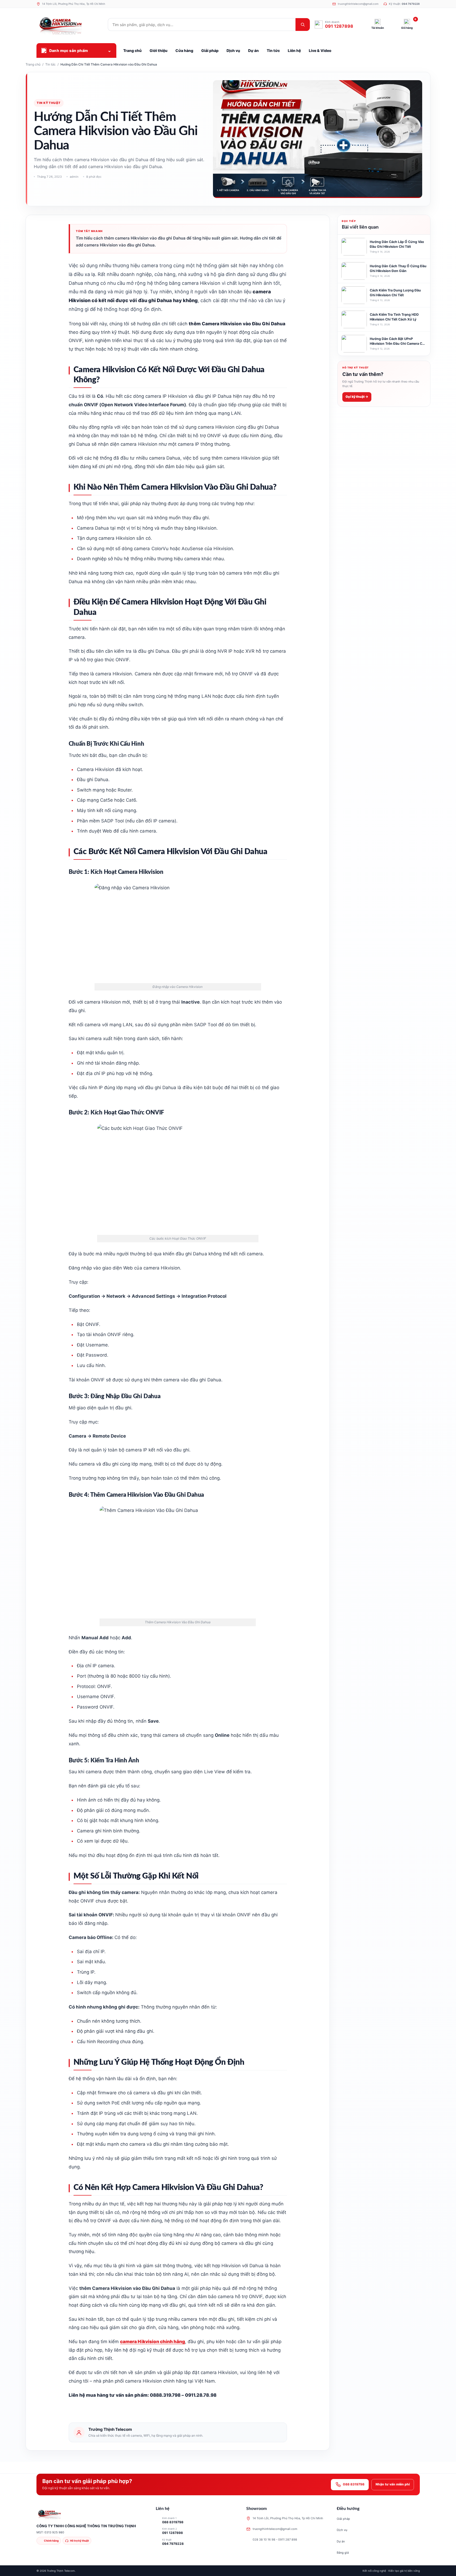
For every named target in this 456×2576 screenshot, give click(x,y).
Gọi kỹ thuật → (357, 397)
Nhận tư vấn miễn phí (393, 2484)
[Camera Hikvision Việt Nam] (70, 25)
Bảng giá (343, 2553)
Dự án (341, 2541)
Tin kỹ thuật (49, 103)
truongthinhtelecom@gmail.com (275, 2529)
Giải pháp (343, 2519)
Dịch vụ (342, 2530)
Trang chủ (33, 64)
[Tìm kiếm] (303, 25)
